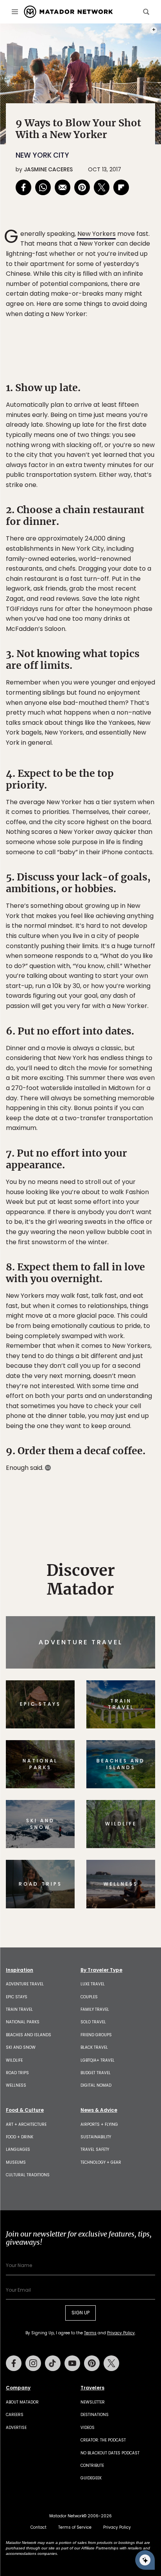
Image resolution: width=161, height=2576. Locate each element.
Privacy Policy (127, 1341)
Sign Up (131, 1321)
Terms (91, 1341)
